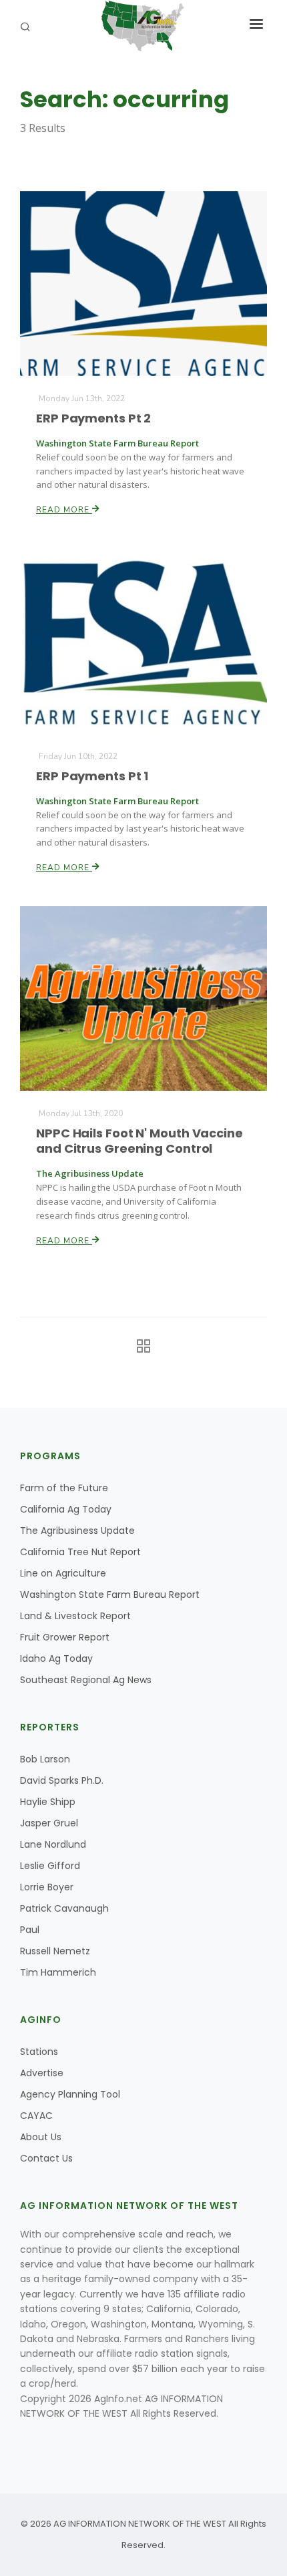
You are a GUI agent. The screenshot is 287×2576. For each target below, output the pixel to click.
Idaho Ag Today (56, 1658)
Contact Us (46, 2158)
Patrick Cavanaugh (64, 1908)
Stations (39, 2052)
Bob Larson (45, 1759)
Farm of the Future (64, 1488)
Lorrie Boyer (47, 1887)
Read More (64, 510)
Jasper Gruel (49, 1823)
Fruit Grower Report (65, 1637)
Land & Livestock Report (75, 1616)
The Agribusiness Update (77, 1531)
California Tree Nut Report (80, 1552)
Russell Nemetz (55, 1951)
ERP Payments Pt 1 (92, 776)
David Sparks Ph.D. (62, 1780)
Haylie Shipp (48, 1802)
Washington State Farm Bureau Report (110, 1595)
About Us (41, 2137)
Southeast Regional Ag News (86, 1680)
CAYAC (36, 2116)
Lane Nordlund (53, 1844)
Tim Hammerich (58, 1972)
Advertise (42, 2073)
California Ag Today (66, 1509)
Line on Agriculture (63, 1573)
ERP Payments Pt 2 (93, 418)
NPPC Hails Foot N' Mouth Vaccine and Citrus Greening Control (139, 1141)
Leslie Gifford (50, 1866)
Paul (30, 1930)
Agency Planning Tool (70, 2094)
